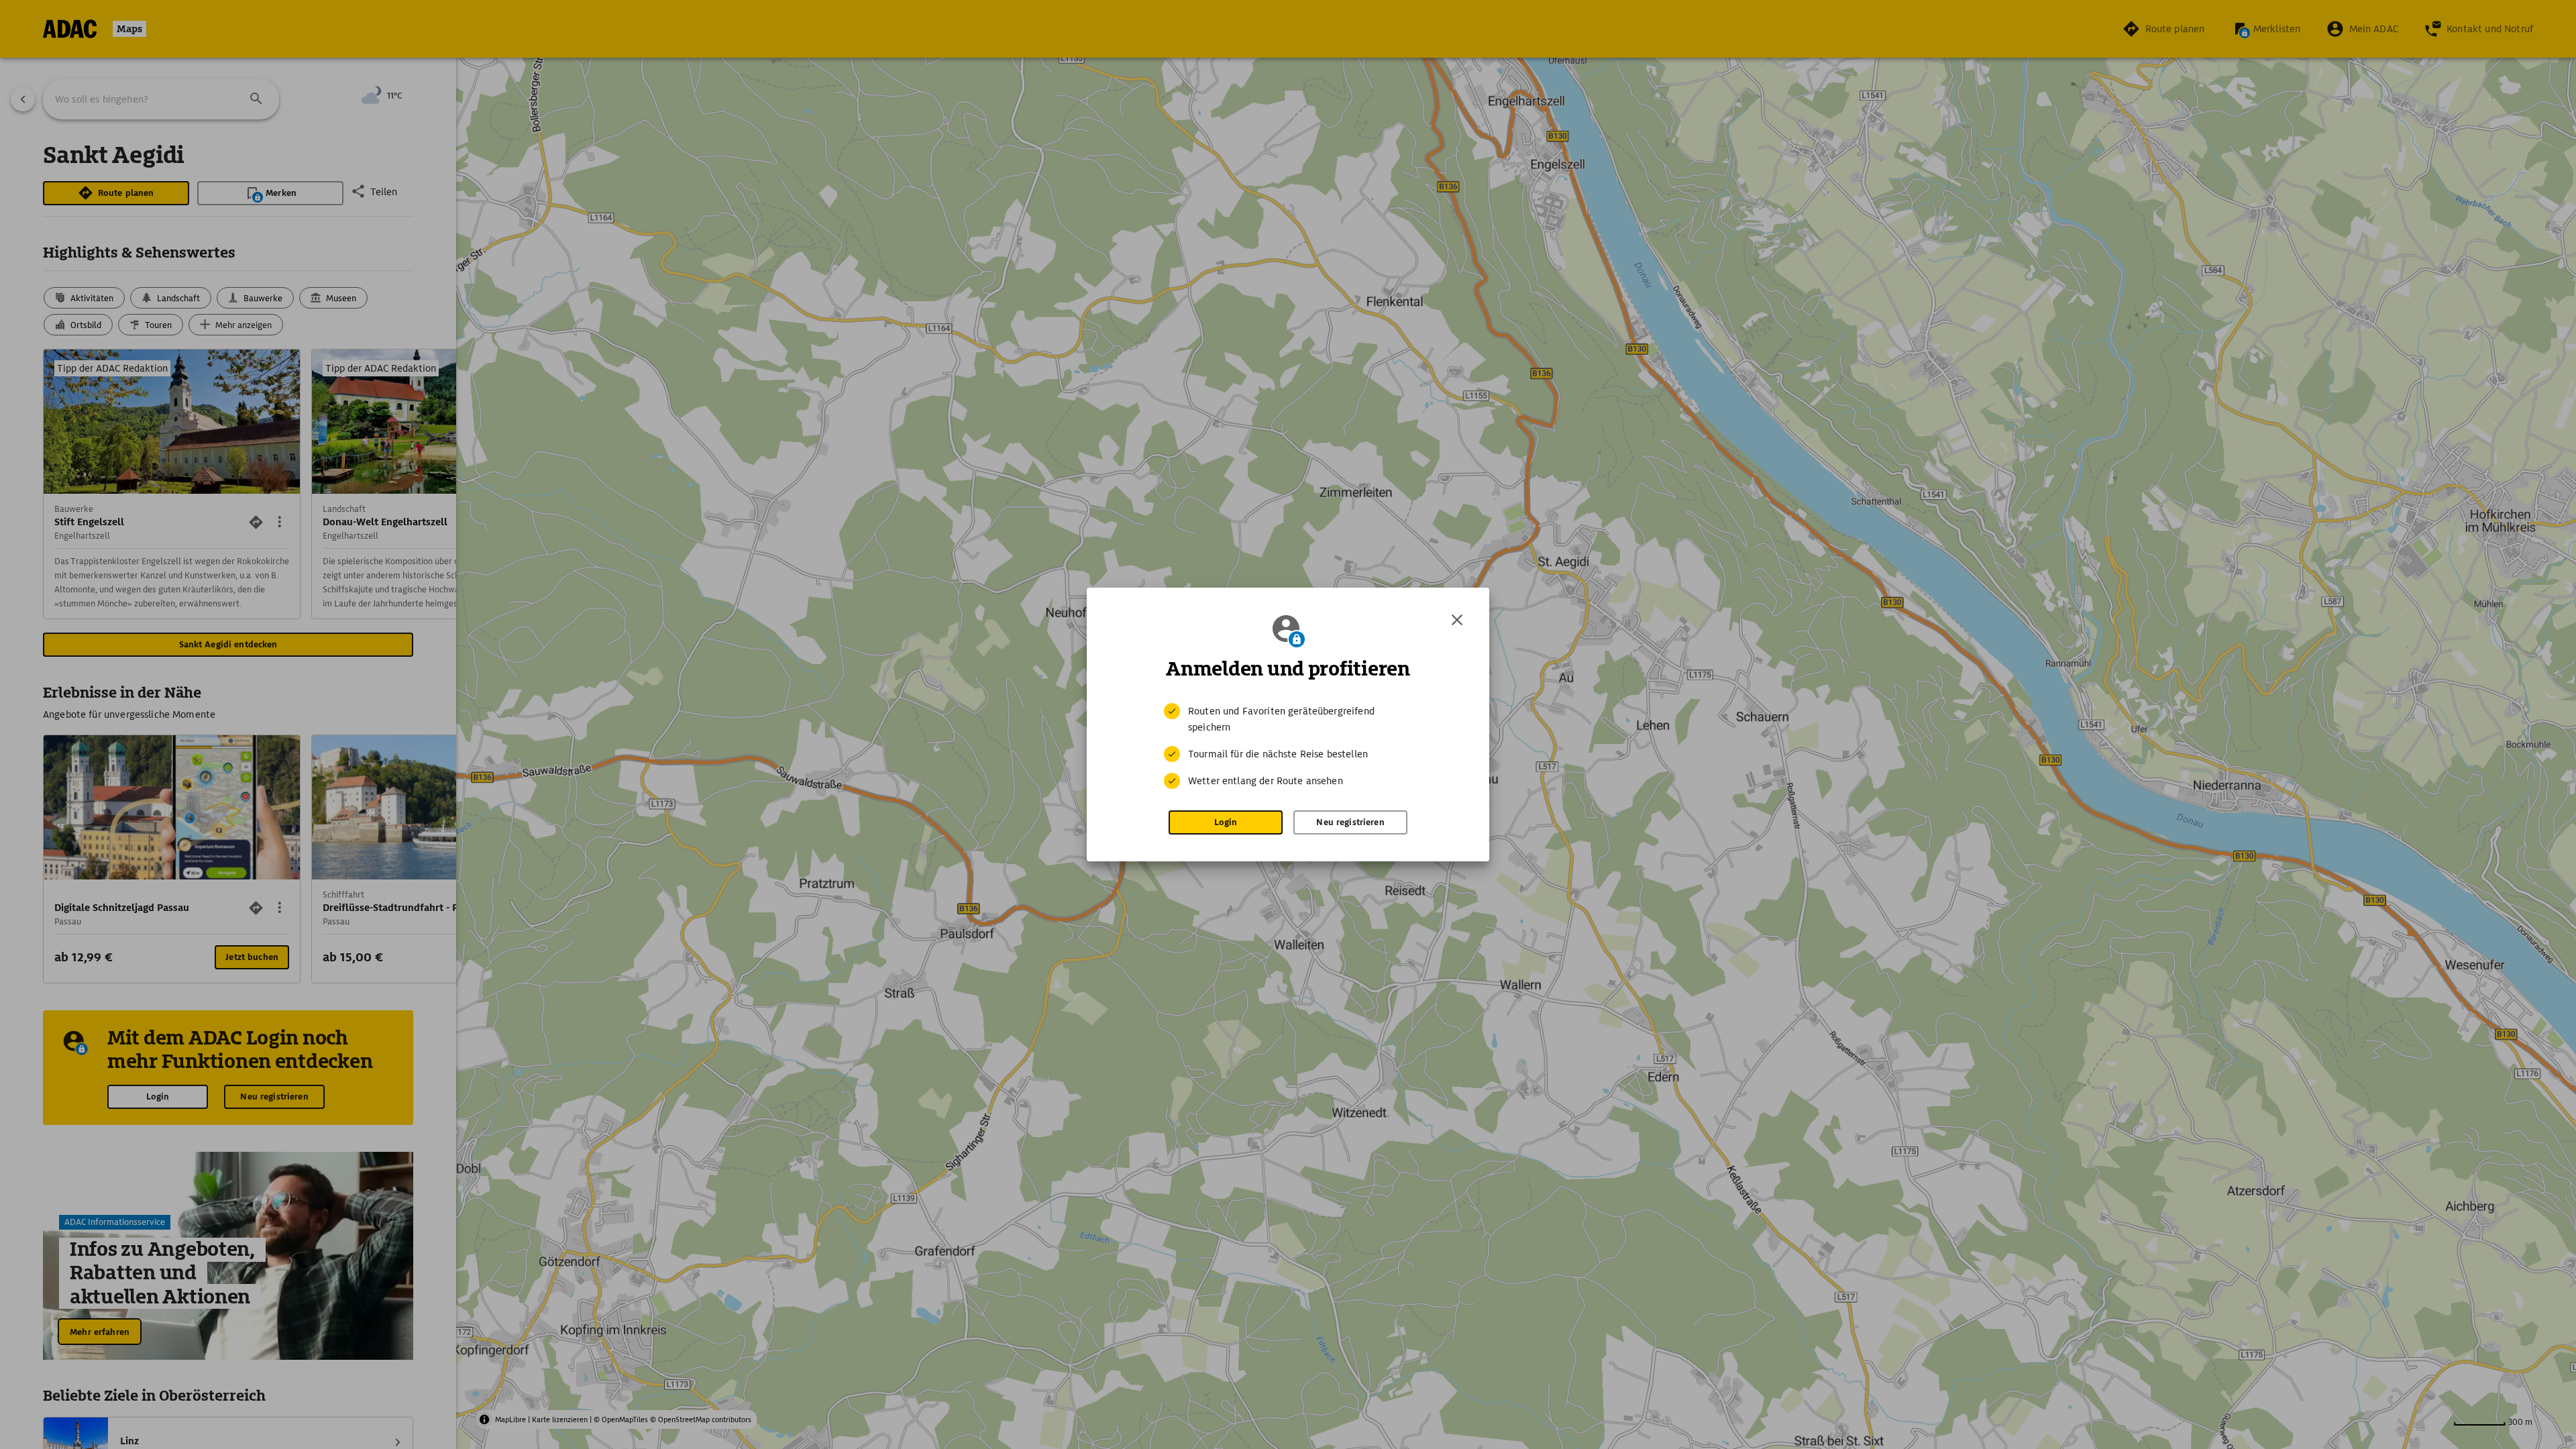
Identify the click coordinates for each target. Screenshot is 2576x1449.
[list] (1288, 746)
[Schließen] (1457, 620)
